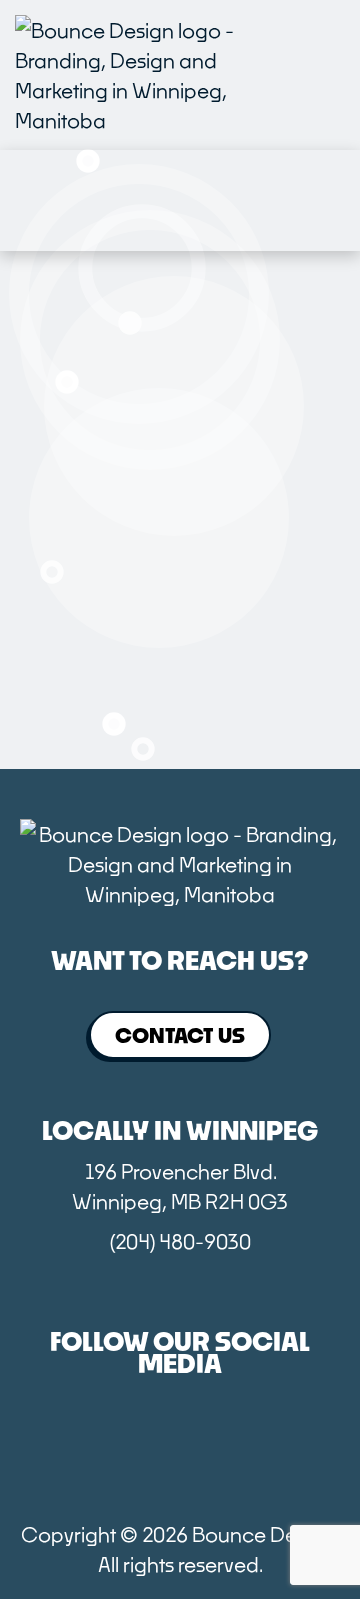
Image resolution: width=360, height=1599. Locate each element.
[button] (323, 75)
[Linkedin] (294, 1447)
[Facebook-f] (66, 1447)
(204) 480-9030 (180, 1241)
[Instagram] (180, 1447)
